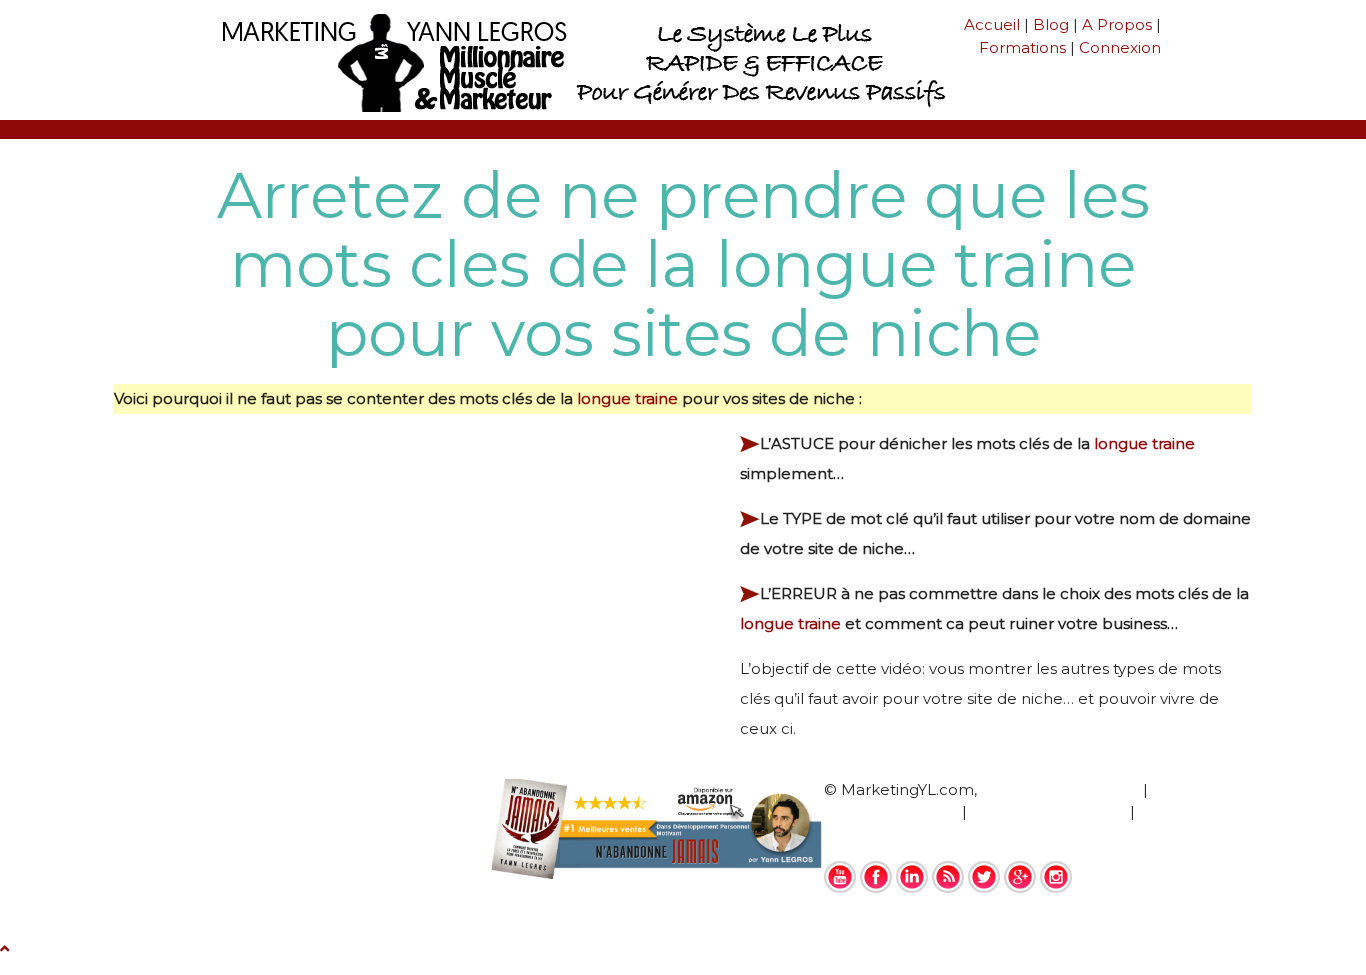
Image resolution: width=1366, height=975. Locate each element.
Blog (1051, 24)
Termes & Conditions (1048, 811)
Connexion (1120, 47)
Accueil (992, 24)
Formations (1022, 47)
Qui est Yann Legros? (1060, 789)
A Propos (1117, 24)
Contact (854, 834)
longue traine (627, 398)
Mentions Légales (891, 811)
